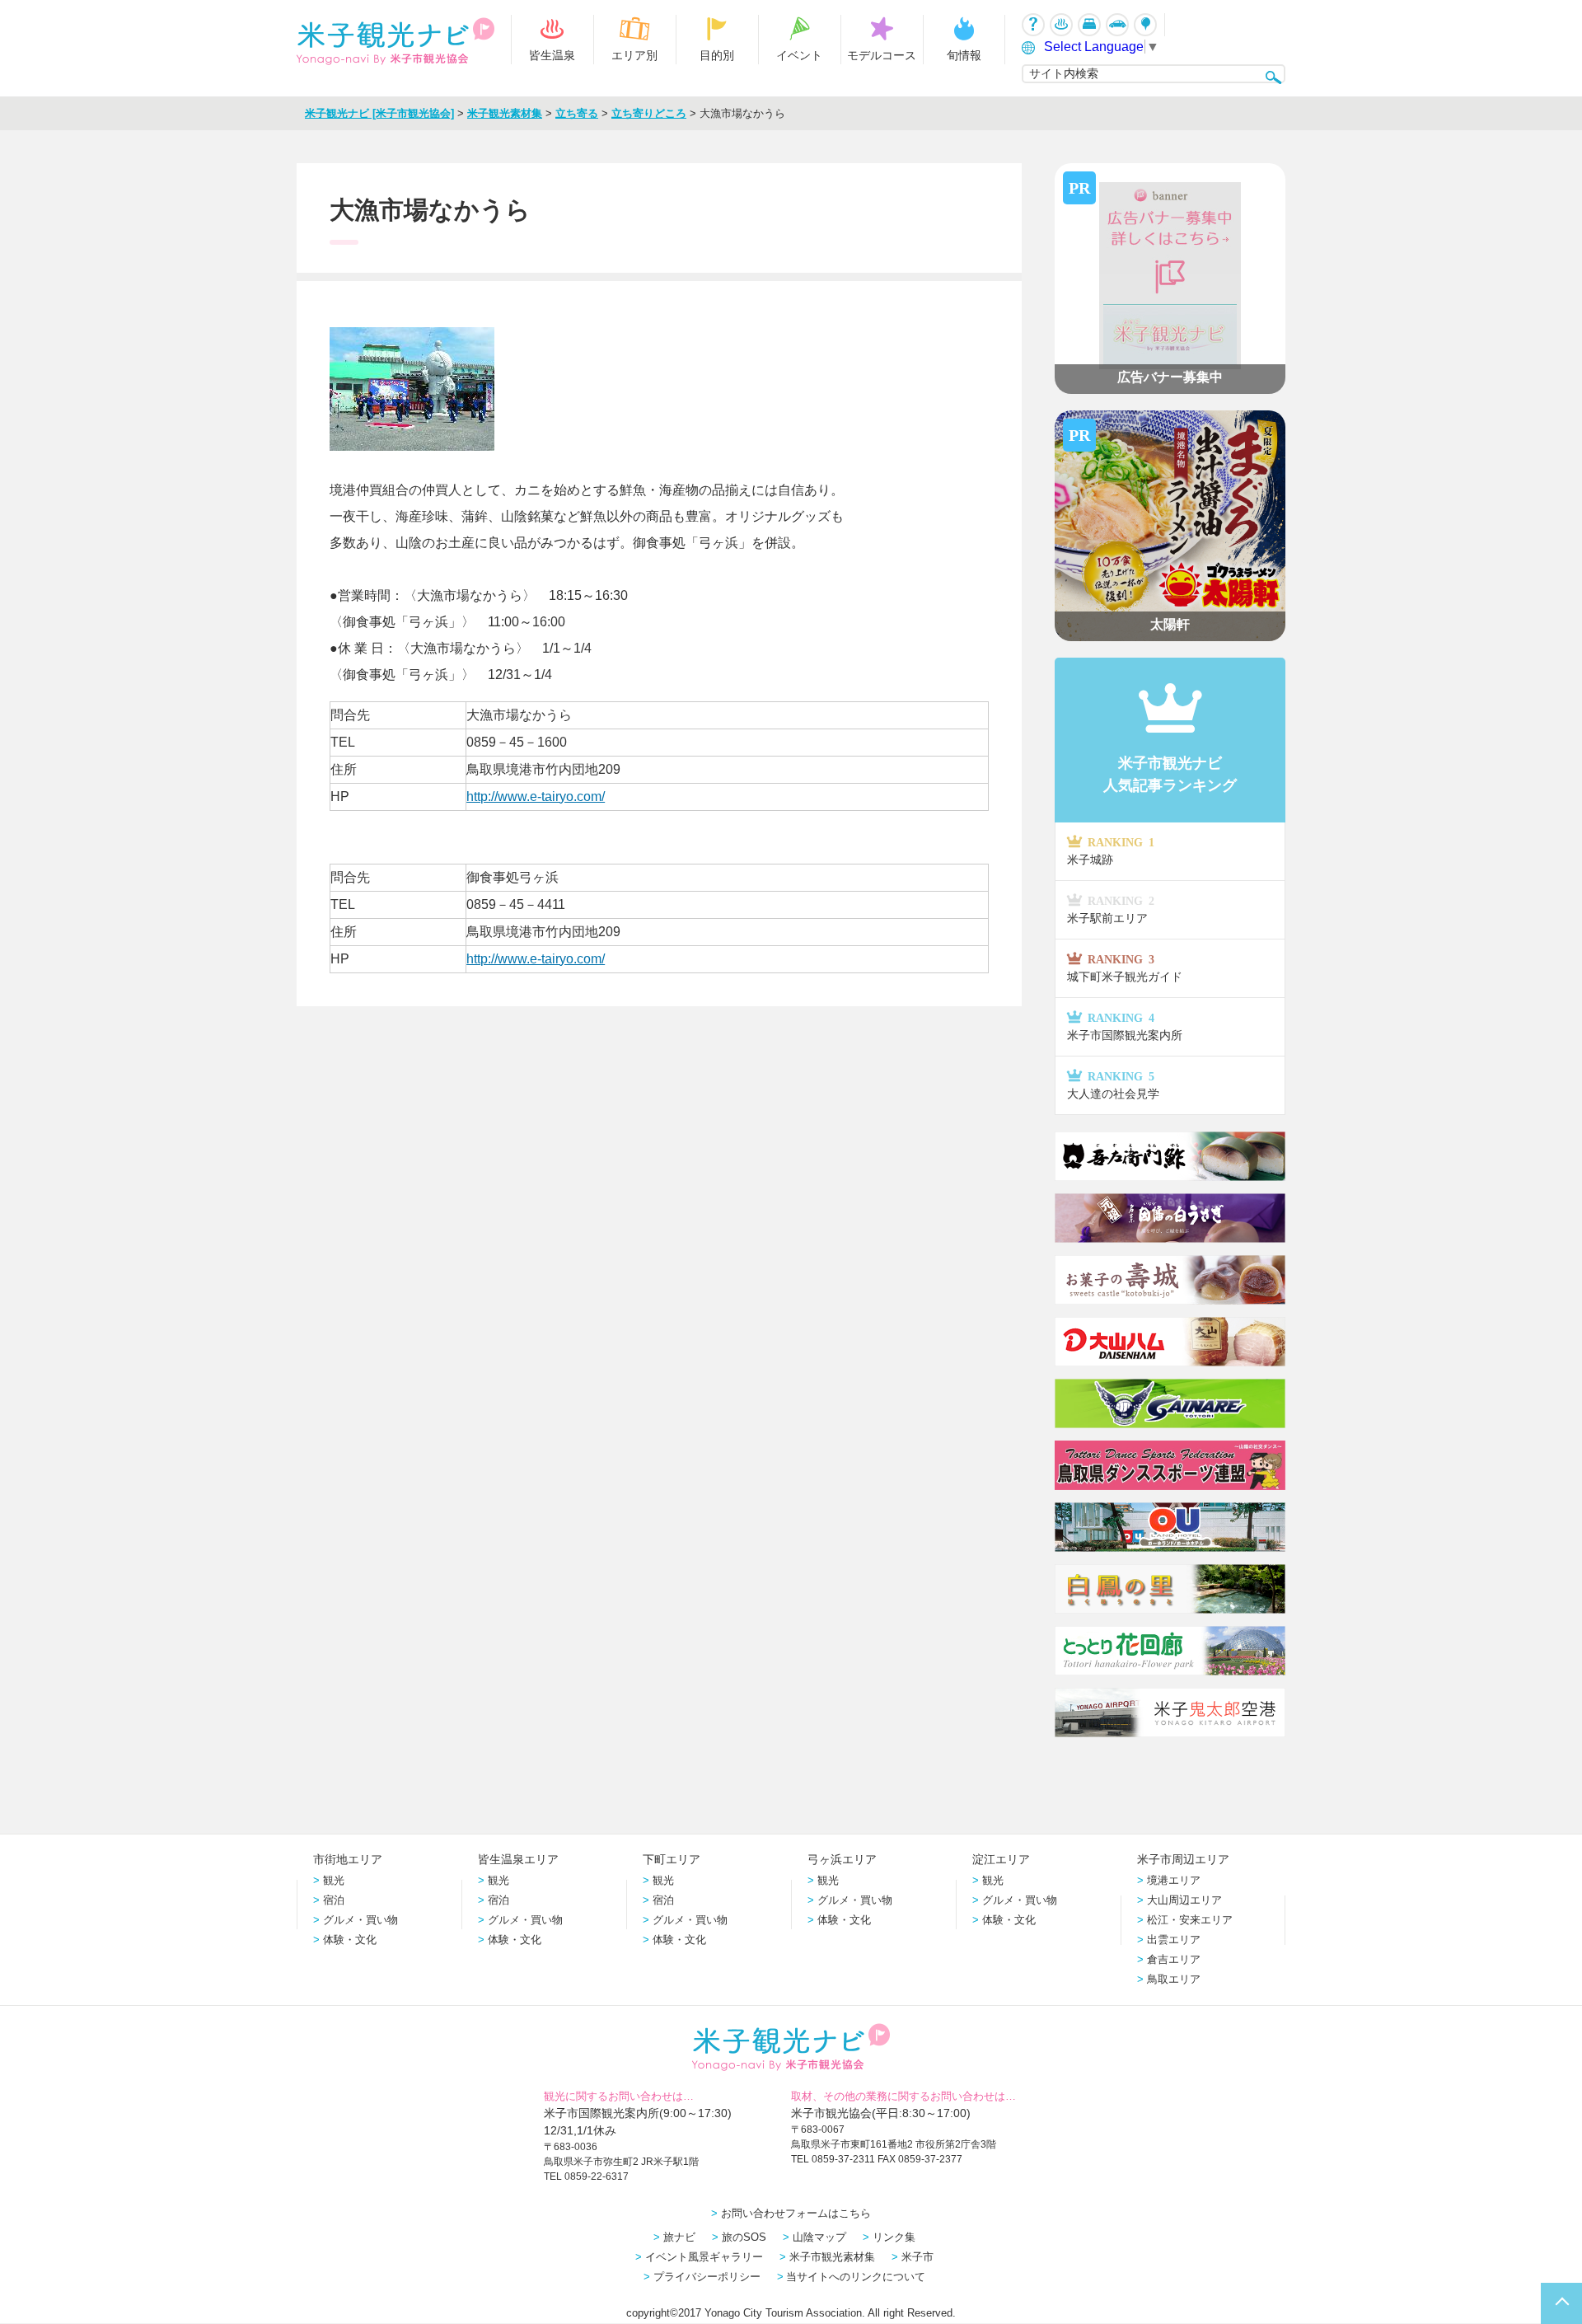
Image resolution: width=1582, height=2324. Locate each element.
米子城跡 (1111, 851)
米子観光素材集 (505, 113)
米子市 (917, 2257)
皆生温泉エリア (518, 1859)
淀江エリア (1001, 1859)
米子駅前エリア (1111, 909)
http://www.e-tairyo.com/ (536, 797)
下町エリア (672, 1859)
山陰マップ (819, 2237)
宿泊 (334, 1900)
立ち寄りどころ (649, 113)
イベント (799, 55)
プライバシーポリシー (707, 2277)
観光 (334, 1880)
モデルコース (882, 55)
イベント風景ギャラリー (704, 2257)
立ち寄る (577, 113)
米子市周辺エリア (1183, 1859)
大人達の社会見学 (1113, 1085)
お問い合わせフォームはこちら (796, 2213)
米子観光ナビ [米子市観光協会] (379, 113)
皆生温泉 (552, 55)
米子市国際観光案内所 (1125, 1026)
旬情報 (964, 55)
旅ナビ (679, 2237)
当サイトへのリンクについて (856, 2277)
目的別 (717, 55)
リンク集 (894, 2237)
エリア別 (634, 55)
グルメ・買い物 (360, 1920)
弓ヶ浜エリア (842, 1859)
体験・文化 (350, 1940)
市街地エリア (348, 1859)
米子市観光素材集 (832, 2257)
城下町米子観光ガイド (1125, 968)
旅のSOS (744, 2237)
